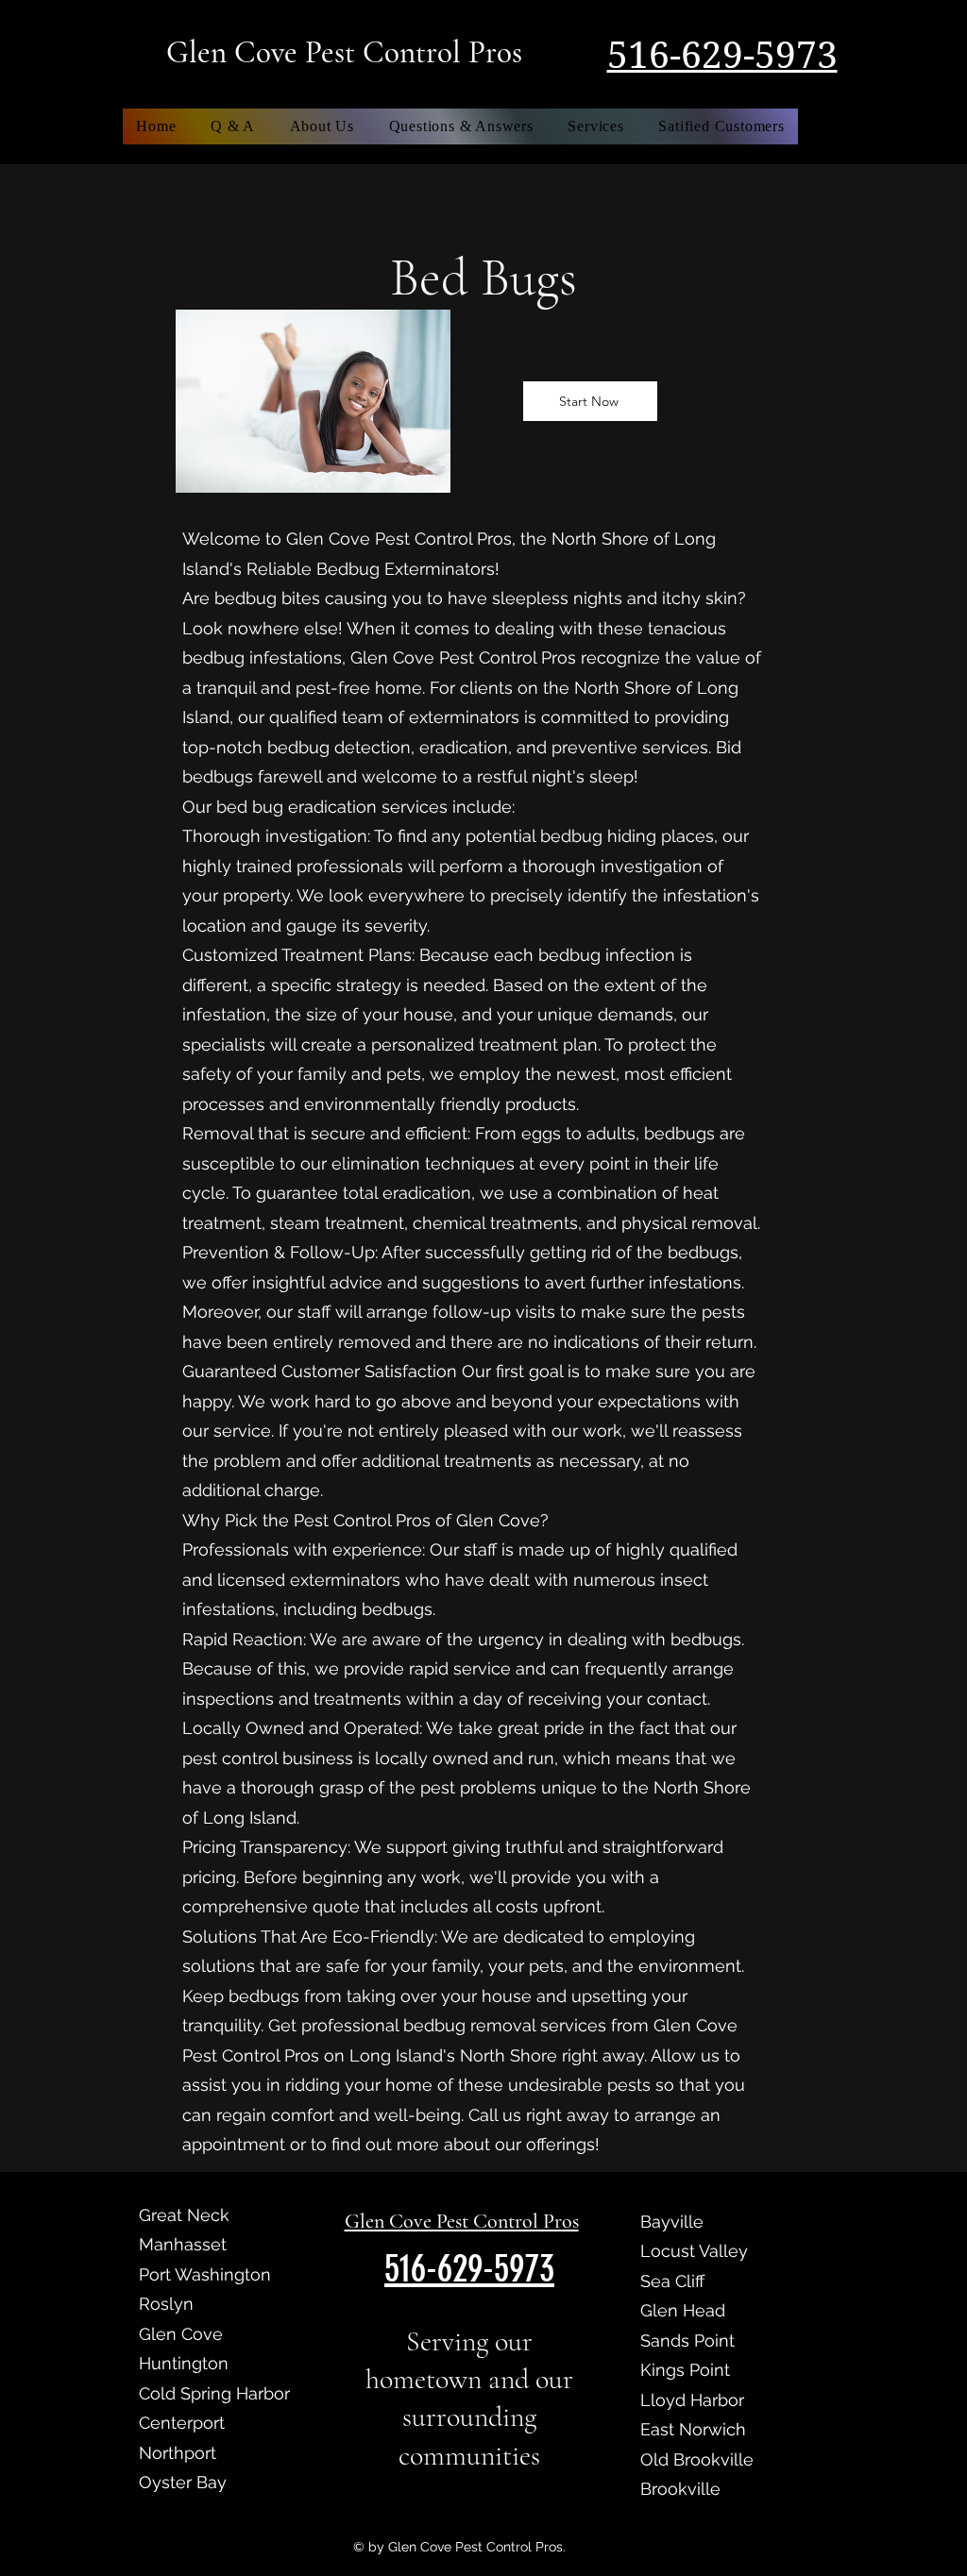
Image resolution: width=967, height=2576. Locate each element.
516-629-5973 (722, 56)
